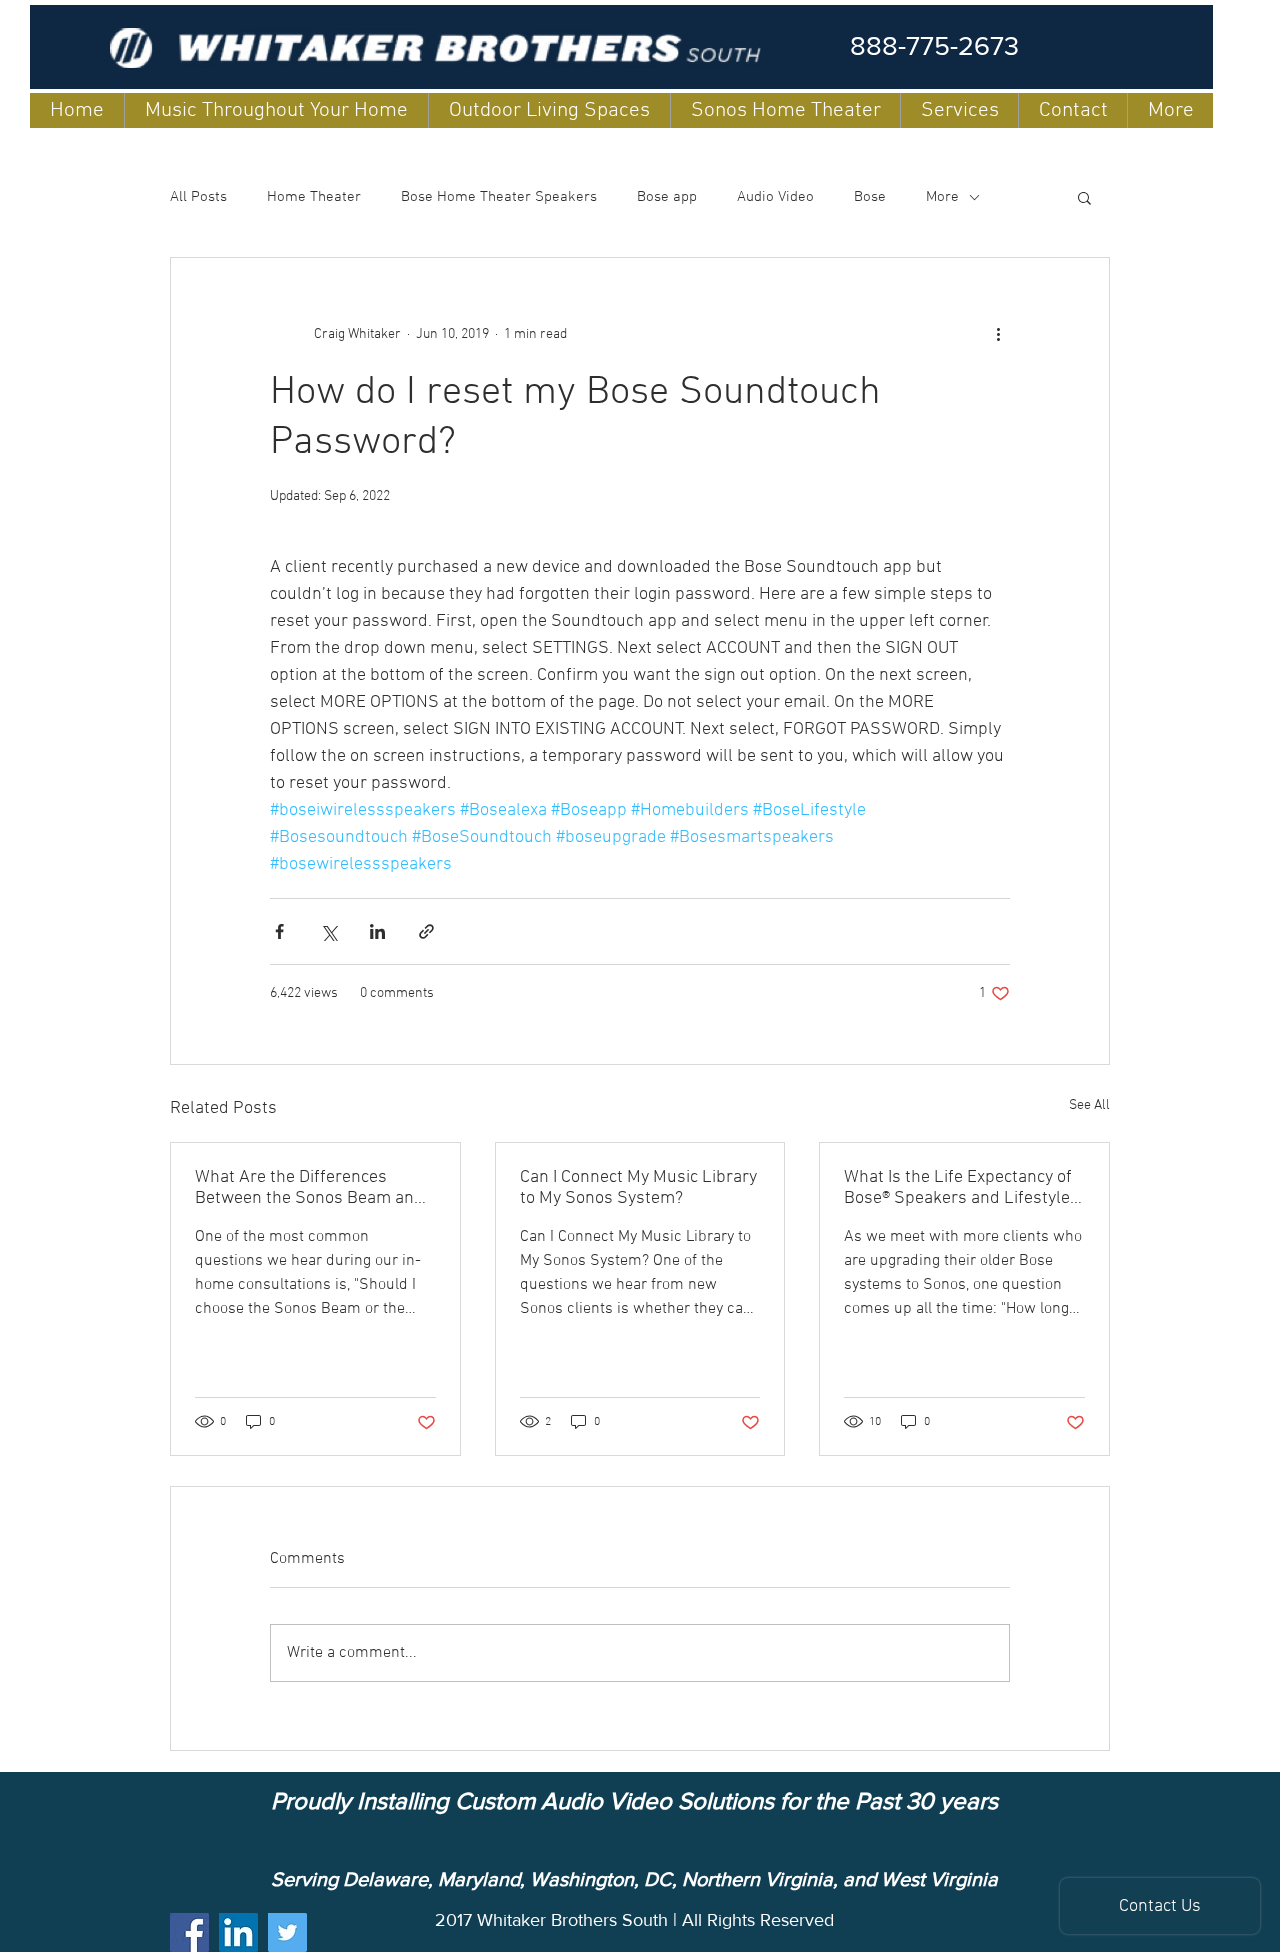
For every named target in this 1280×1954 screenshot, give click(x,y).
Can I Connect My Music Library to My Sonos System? (638, 1188)
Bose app (667, 197)
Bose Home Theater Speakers (499, 197)
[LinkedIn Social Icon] (238, 1932)
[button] (1084, 197)
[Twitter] (287, 1932)
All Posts (198, 197)
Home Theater (314, 197)
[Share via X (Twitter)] (328, 931)
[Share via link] (426, 931)
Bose (870, 197)
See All (1089, 1105)
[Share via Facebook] (279, 931)
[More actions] (998, 334)
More (942, 197)
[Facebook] (189, 1932)
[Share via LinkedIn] (377, 931)
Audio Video (775, 197)
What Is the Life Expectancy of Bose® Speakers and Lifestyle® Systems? (961, 1188)
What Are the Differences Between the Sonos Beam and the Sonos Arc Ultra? (309, 1188)
